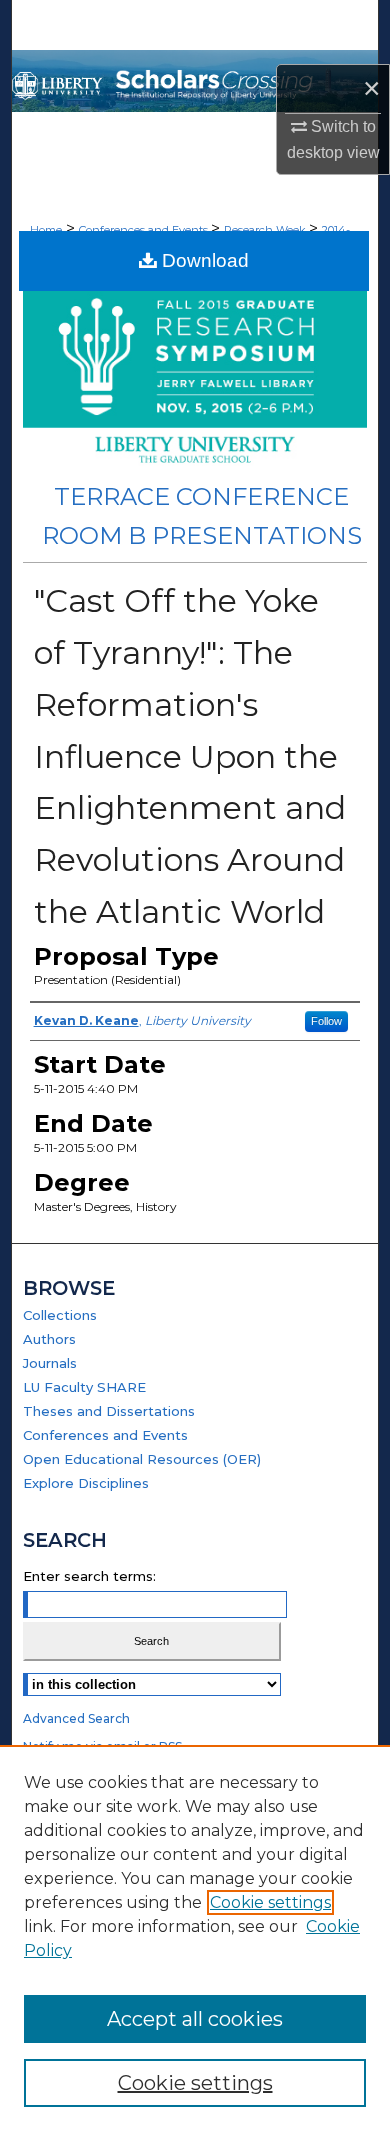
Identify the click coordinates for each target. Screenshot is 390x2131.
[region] (195, 1938)
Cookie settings (270, 1902)
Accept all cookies (195, 2019)
